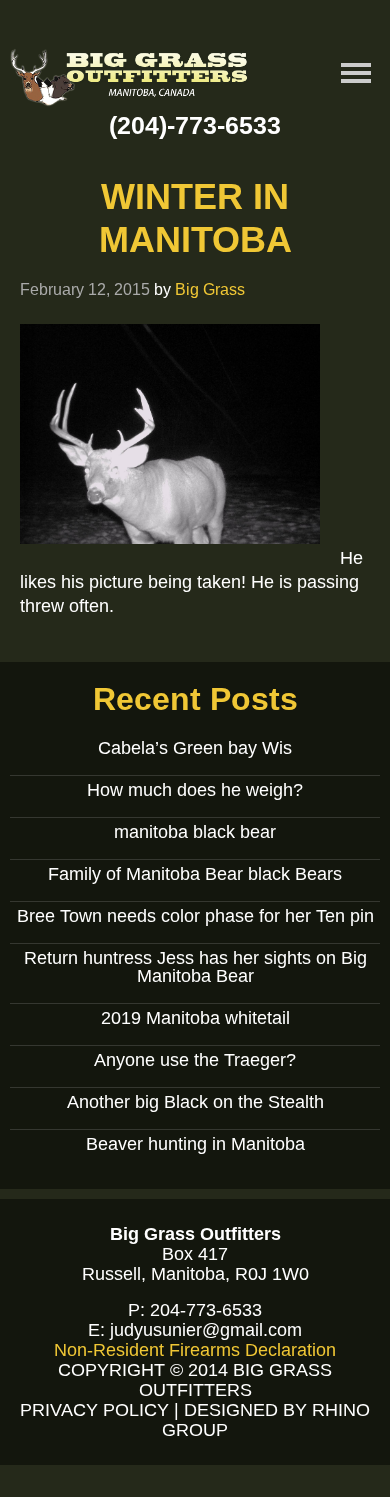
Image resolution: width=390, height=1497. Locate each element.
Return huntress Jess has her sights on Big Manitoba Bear (195, 967)
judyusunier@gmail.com (206, 1330)
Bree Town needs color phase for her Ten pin (195, 916)
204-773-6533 (206, 1310)
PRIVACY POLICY (94, 1410)
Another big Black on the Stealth (195, 1102)
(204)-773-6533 (195, 125)
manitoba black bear (195, 832)
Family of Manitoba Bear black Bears (195, 874)
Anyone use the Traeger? (195, 1060)
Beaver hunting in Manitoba (195, 1144)
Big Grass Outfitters (130, 80)
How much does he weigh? (195, 790)
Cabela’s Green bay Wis (195, 748)
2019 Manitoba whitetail (195, 1018)
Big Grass (210, 289)
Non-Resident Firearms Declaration (195, 1350)
